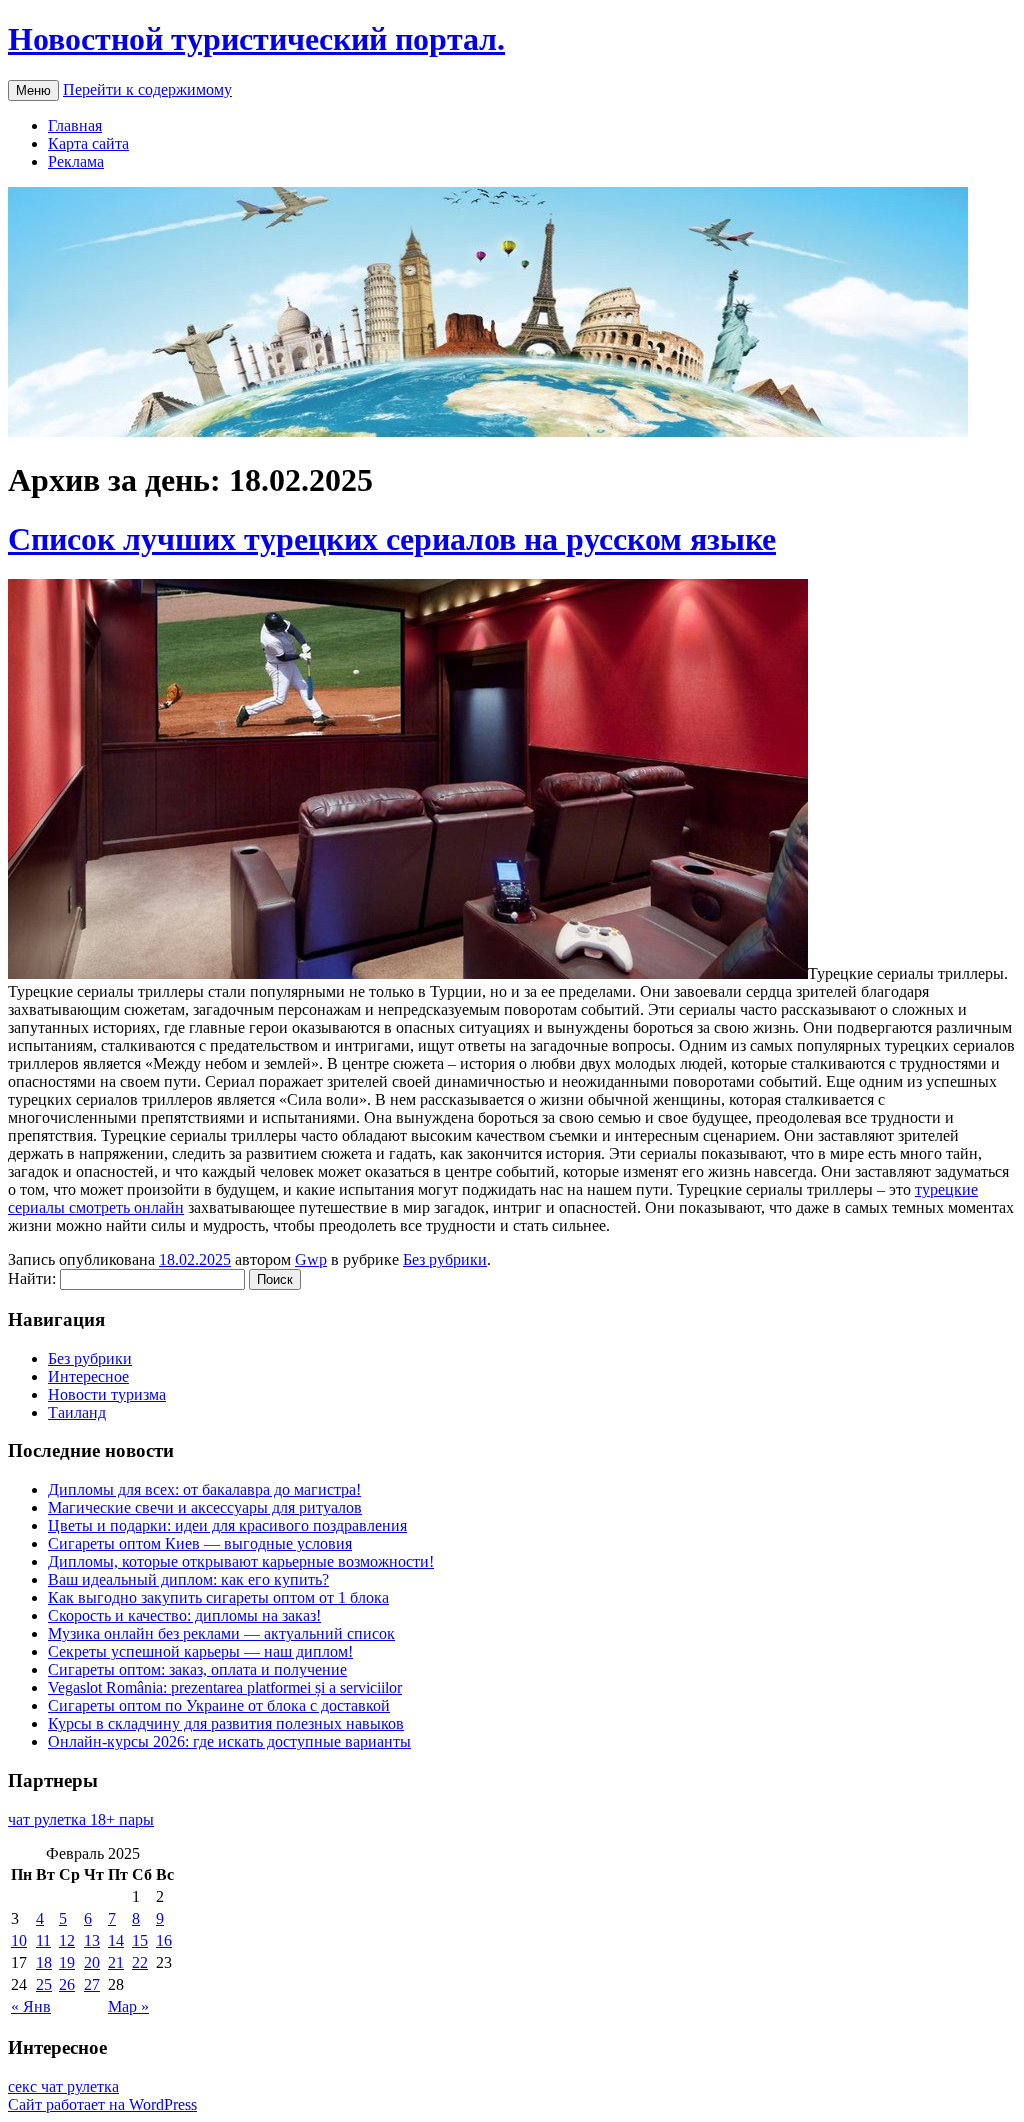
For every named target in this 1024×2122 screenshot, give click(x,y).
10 (19, 1940)
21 (116, 1962)
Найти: (32, 1278)
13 (92, 1940)
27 (92, 1984)
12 (67, 1940)
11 (43, 1940)
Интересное (88, 1376)
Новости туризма (107, 1394)
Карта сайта (88, 143)
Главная (75, 125)
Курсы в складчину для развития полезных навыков (226, 1723)
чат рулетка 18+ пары (81, 1819)
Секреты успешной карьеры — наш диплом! (200, 1651)
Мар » (128, 2006)
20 (92, 1962)
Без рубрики (445, 1259)
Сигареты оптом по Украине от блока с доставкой (219, 1705)
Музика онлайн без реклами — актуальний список (221, 1633)
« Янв (31, 2006)
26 (67, 1984)
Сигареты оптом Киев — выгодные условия (200, 1543)
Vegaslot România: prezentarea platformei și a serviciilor (225, 1687)
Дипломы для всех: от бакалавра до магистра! (204, 1489)
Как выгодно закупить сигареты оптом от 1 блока (218, 1597)
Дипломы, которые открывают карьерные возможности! (241, 1561)
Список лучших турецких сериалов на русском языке (392, 539)
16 (164, 1940)
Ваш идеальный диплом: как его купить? (188, 1579)
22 (140, 1962)
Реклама (76, 161)
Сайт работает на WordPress (102, 2104)
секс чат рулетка (63, 2086)
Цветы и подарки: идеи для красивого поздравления (227, 1525)
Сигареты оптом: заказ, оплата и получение (197, 1669)
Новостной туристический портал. (256, 39)
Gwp (311, 1259)
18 (44, 1962)
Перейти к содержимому (147, 89)
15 (140, 1940)
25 (44, 1984)
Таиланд (77, 1412)
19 (67, 1962)
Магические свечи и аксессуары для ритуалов (205, 1507)
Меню (33, 90)
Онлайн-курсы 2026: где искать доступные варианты (229, 1741)
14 (116, 1940)
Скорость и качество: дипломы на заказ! (184, 1615)
